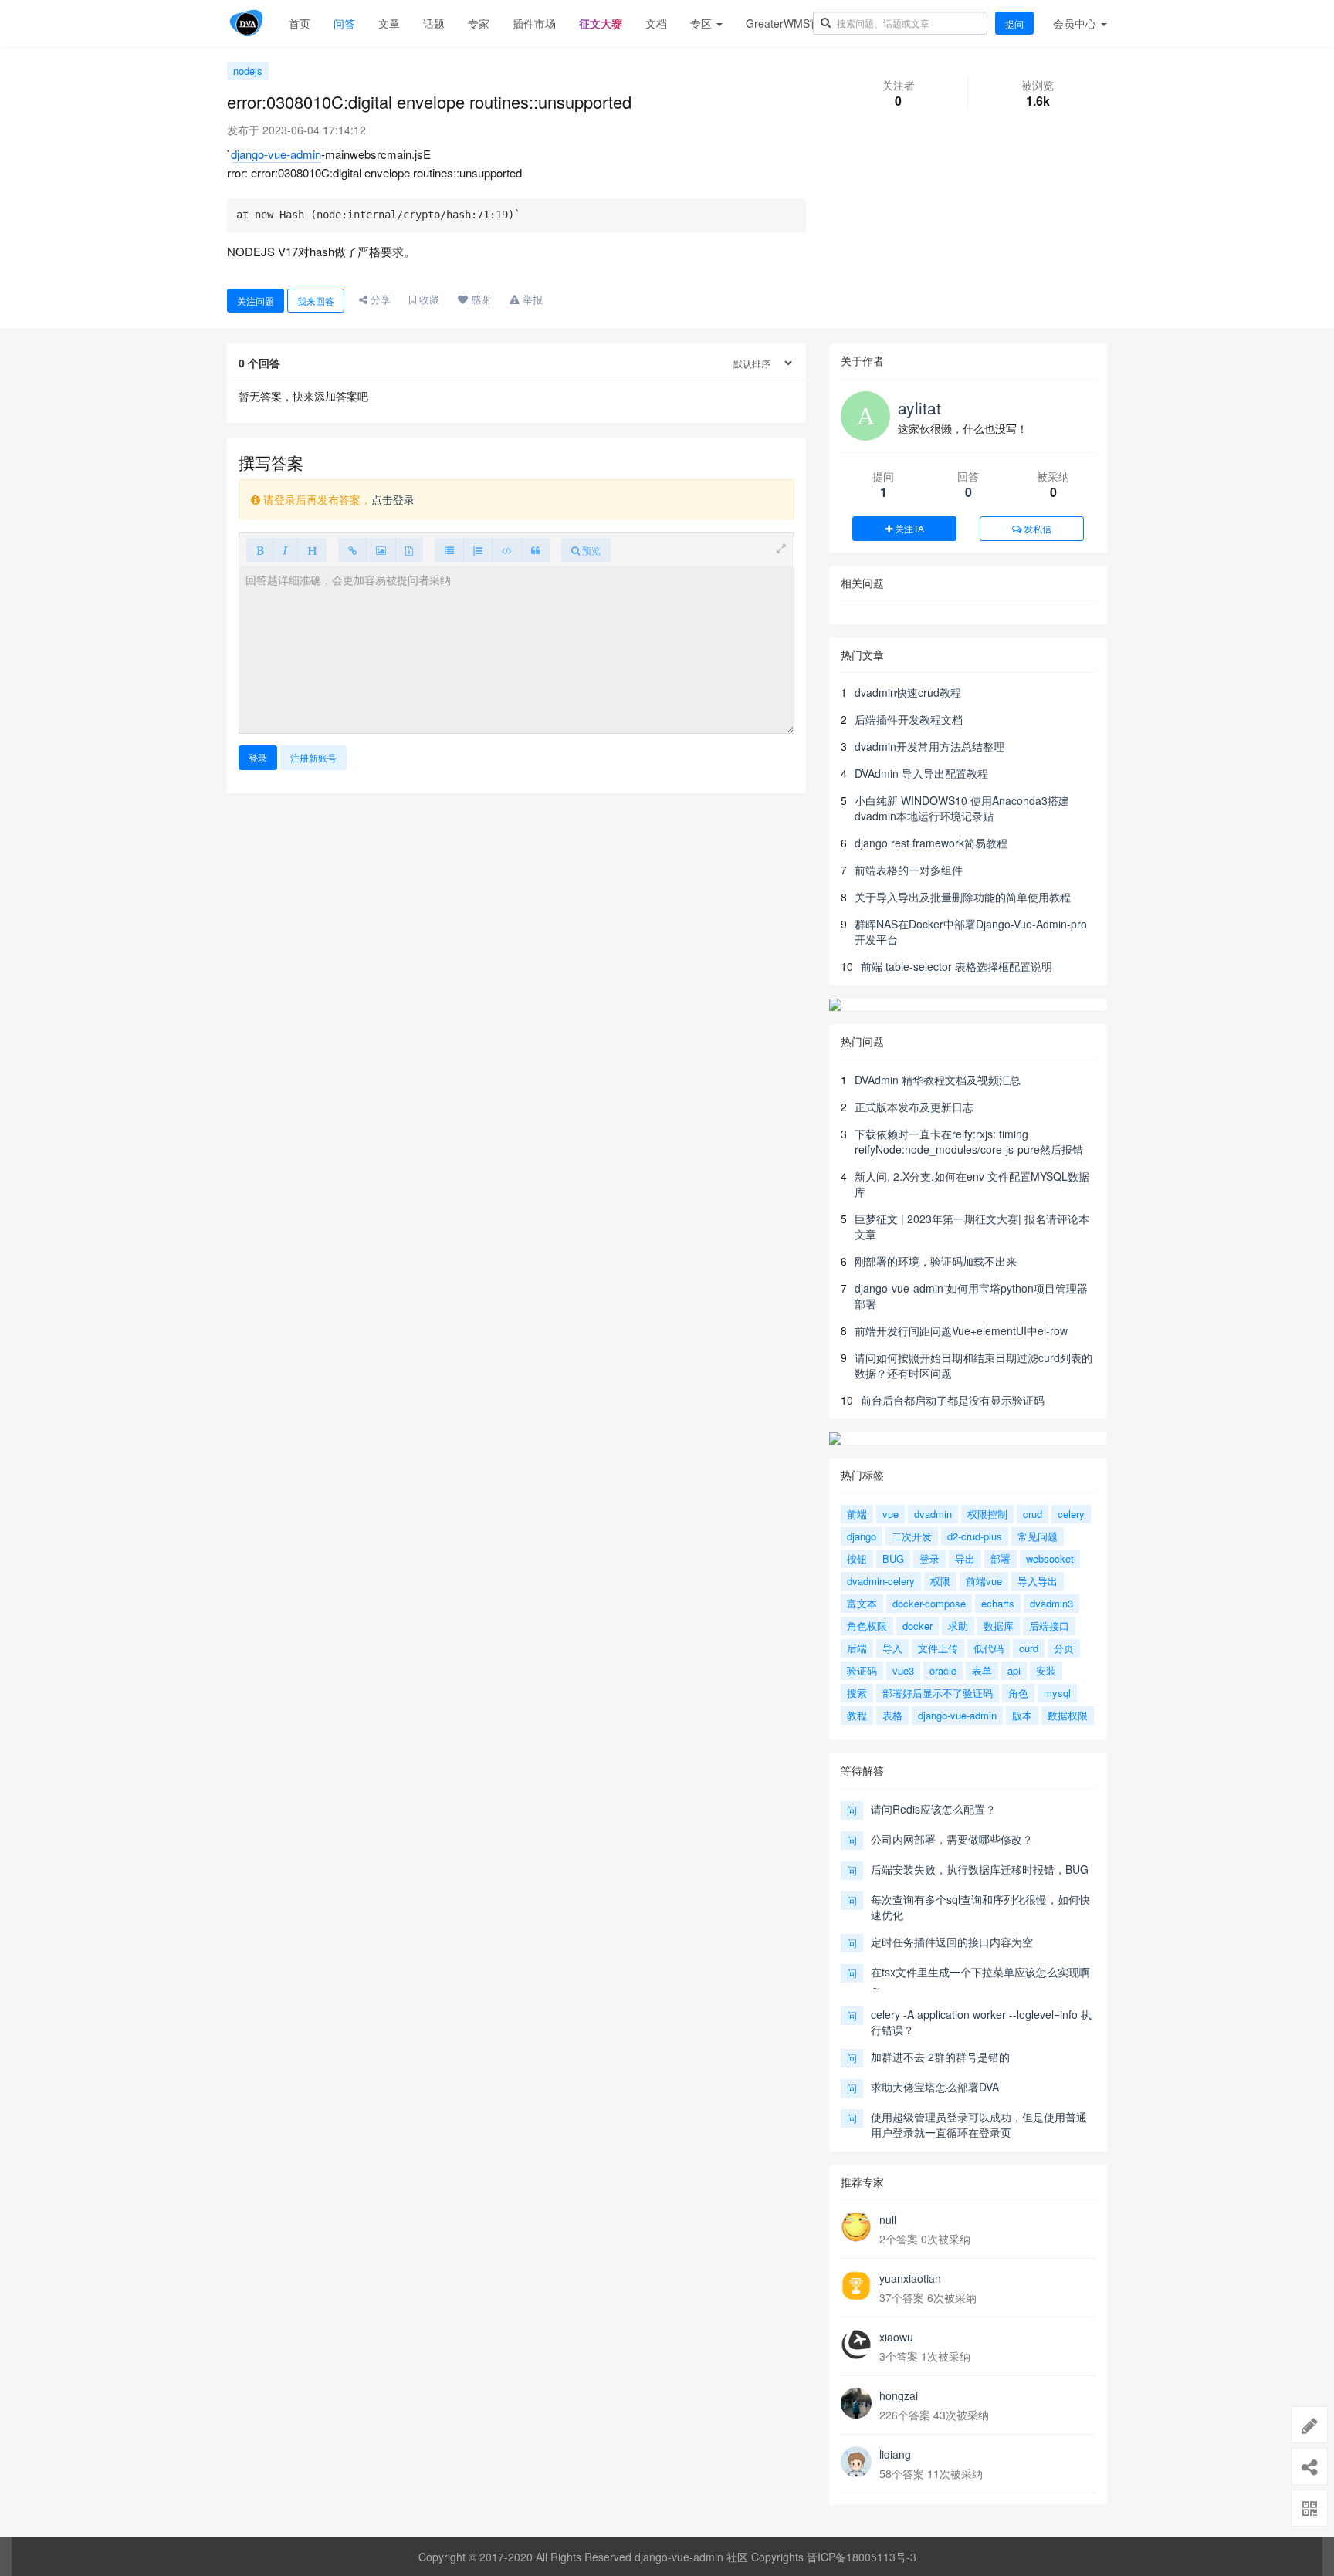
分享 (379, 299)
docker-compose (929, 1603)
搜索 (857, 1693)
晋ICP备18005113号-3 (862, 2557)
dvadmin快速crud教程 (908, 692)
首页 (300, 23)
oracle (943, 1670)
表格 (892, 1715)
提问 (1014, 24)
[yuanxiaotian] (856, 2286)
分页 (1064, 1648)
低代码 (989, 1648)
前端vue (984, 1581)
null (888, 2219)
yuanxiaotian (910, 2278)
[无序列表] (449, 550)
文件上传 (938, 1648)
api (1014, 1670)
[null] (856, 2227)
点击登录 (393, 499)
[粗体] (260, 550)
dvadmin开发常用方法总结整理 (929, 746)
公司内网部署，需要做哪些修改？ (952, 1839)
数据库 (999, 1626)
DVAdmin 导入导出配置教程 (921, 773)
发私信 (1036, 528)
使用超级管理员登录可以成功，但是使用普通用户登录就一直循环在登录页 (979, 2125)
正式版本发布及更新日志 (914, 1107)
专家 (479, 23)
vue (890, 1514)
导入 (892, 1648)
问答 (344, 23)
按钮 (857, 1558)
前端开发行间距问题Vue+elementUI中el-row (961, 1330)
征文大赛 (601, 23)
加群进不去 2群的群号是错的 (940, 2057)
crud (1033, 1514)
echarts (998, 1603)
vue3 (903, 1670)
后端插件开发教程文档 (909, 719)
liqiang (895, 2454)
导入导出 (1038, 1581)
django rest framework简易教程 (931, 843)
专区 (703, 23)
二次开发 (912, 1536)
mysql (1057, 1693)
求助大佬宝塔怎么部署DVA (935, 2087)
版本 (1022, 1715)
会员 (1075, 23)
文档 (656, 23)
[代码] (507, 550)
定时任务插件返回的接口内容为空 (952, 1942)
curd (1029, 1648)
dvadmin (933, 1514)
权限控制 (987, 1514)
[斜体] (285, 550)
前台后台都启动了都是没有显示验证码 (953, 1400)
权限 (940, 1581)
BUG (893, 1558)
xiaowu (896, 2337)
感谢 (479, 299)
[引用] (535, 550)
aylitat (919, 407)
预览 (590, 550)
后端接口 (1049, 1626)
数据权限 (1068, 1715)
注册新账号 (313, 757)
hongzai (899, 2395)
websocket (1050, 1558)
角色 (1018, 1693)
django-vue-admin (276, 154)
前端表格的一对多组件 (909, 870)
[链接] (352, 550)
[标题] (312, 550)
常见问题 (1038, 1536)
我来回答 (316, 301)
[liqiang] (856, 2462)
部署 (1000, 1558)
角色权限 (867, 1626)
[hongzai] (856, 2403)
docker (918, 1626)
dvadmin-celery (881, 1581)
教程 (857, 1715)
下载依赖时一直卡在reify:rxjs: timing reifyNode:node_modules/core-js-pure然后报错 (969, 1141)
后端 (857, 1648)
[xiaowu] (856, 2344)
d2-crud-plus (975, 1536)
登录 (258, 757)
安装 (1046, 1670)
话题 (434, 23)
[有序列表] (478, 550)
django (862, 1536)
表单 (982, 1670)
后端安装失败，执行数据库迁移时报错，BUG (980, 1869)
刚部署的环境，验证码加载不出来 (936, 1261)
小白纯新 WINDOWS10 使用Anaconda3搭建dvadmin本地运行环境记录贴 (962, 808)
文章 (389, 23)
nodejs (248, 71)
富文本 (862, 1603)
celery (1071, 1514)
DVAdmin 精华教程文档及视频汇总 (938, 1080)
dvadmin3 (1051, 1603)
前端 (857, 1514)
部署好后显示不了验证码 (938, 1693)
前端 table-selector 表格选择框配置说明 (956, 966)
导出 (965, 1558)
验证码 (862, 1670)
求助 (958, 1626)
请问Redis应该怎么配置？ (933, 1809)
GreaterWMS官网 (789, 23)
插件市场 (534, 23)
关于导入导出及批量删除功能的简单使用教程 (963, 897)
